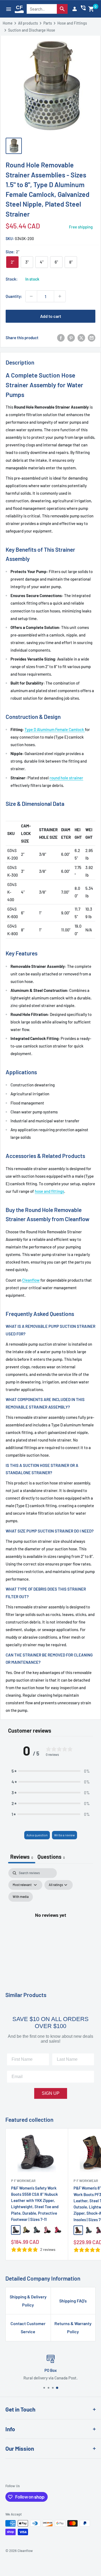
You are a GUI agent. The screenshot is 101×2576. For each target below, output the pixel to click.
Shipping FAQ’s (73, 2301)
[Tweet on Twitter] (81, 338)
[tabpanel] (50, 1921)
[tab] (51, 1857)
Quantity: (14, 296)
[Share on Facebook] (61, 338)
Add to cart (51, 316)
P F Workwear (23, 2181)
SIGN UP (51, 2093)
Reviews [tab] (22, 1857)
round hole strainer (66, 778)
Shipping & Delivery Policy (28, 2301)
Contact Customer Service (28, 2327)
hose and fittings (49, 1191)
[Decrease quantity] (31, 296)
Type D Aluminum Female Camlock (55, 729)
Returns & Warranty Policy (73, 2327)
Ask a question (37, 1835)
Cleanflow (31, 1280)
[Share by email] (92, 338)
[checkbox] (21, 1897)
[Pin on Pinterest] (71, 338)
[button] (91, 9)
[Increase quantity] (60, 296)
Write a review (65, 1835)
